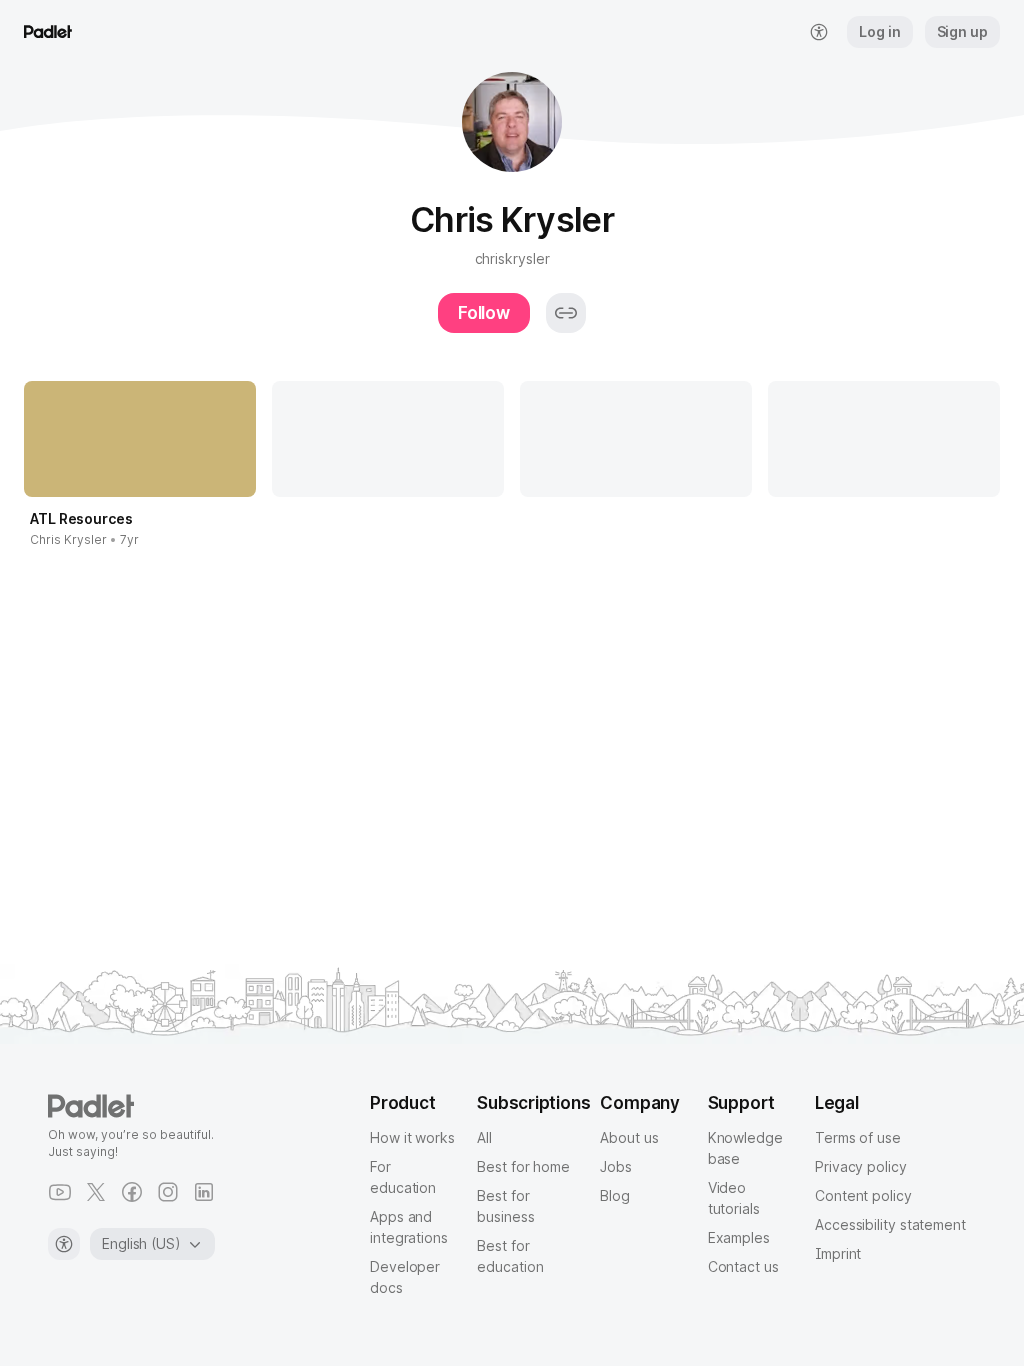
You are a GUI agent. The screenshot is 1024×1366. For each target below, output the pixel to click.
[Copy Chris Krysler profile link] (566, 313)
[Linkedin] (204, 1192)
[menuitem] (819, 32)
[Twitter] (96, 1192)
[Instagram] (168, 1192)
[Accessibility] (64, 1244)
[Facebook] (132, 1192)
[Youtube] (60, 1192)
